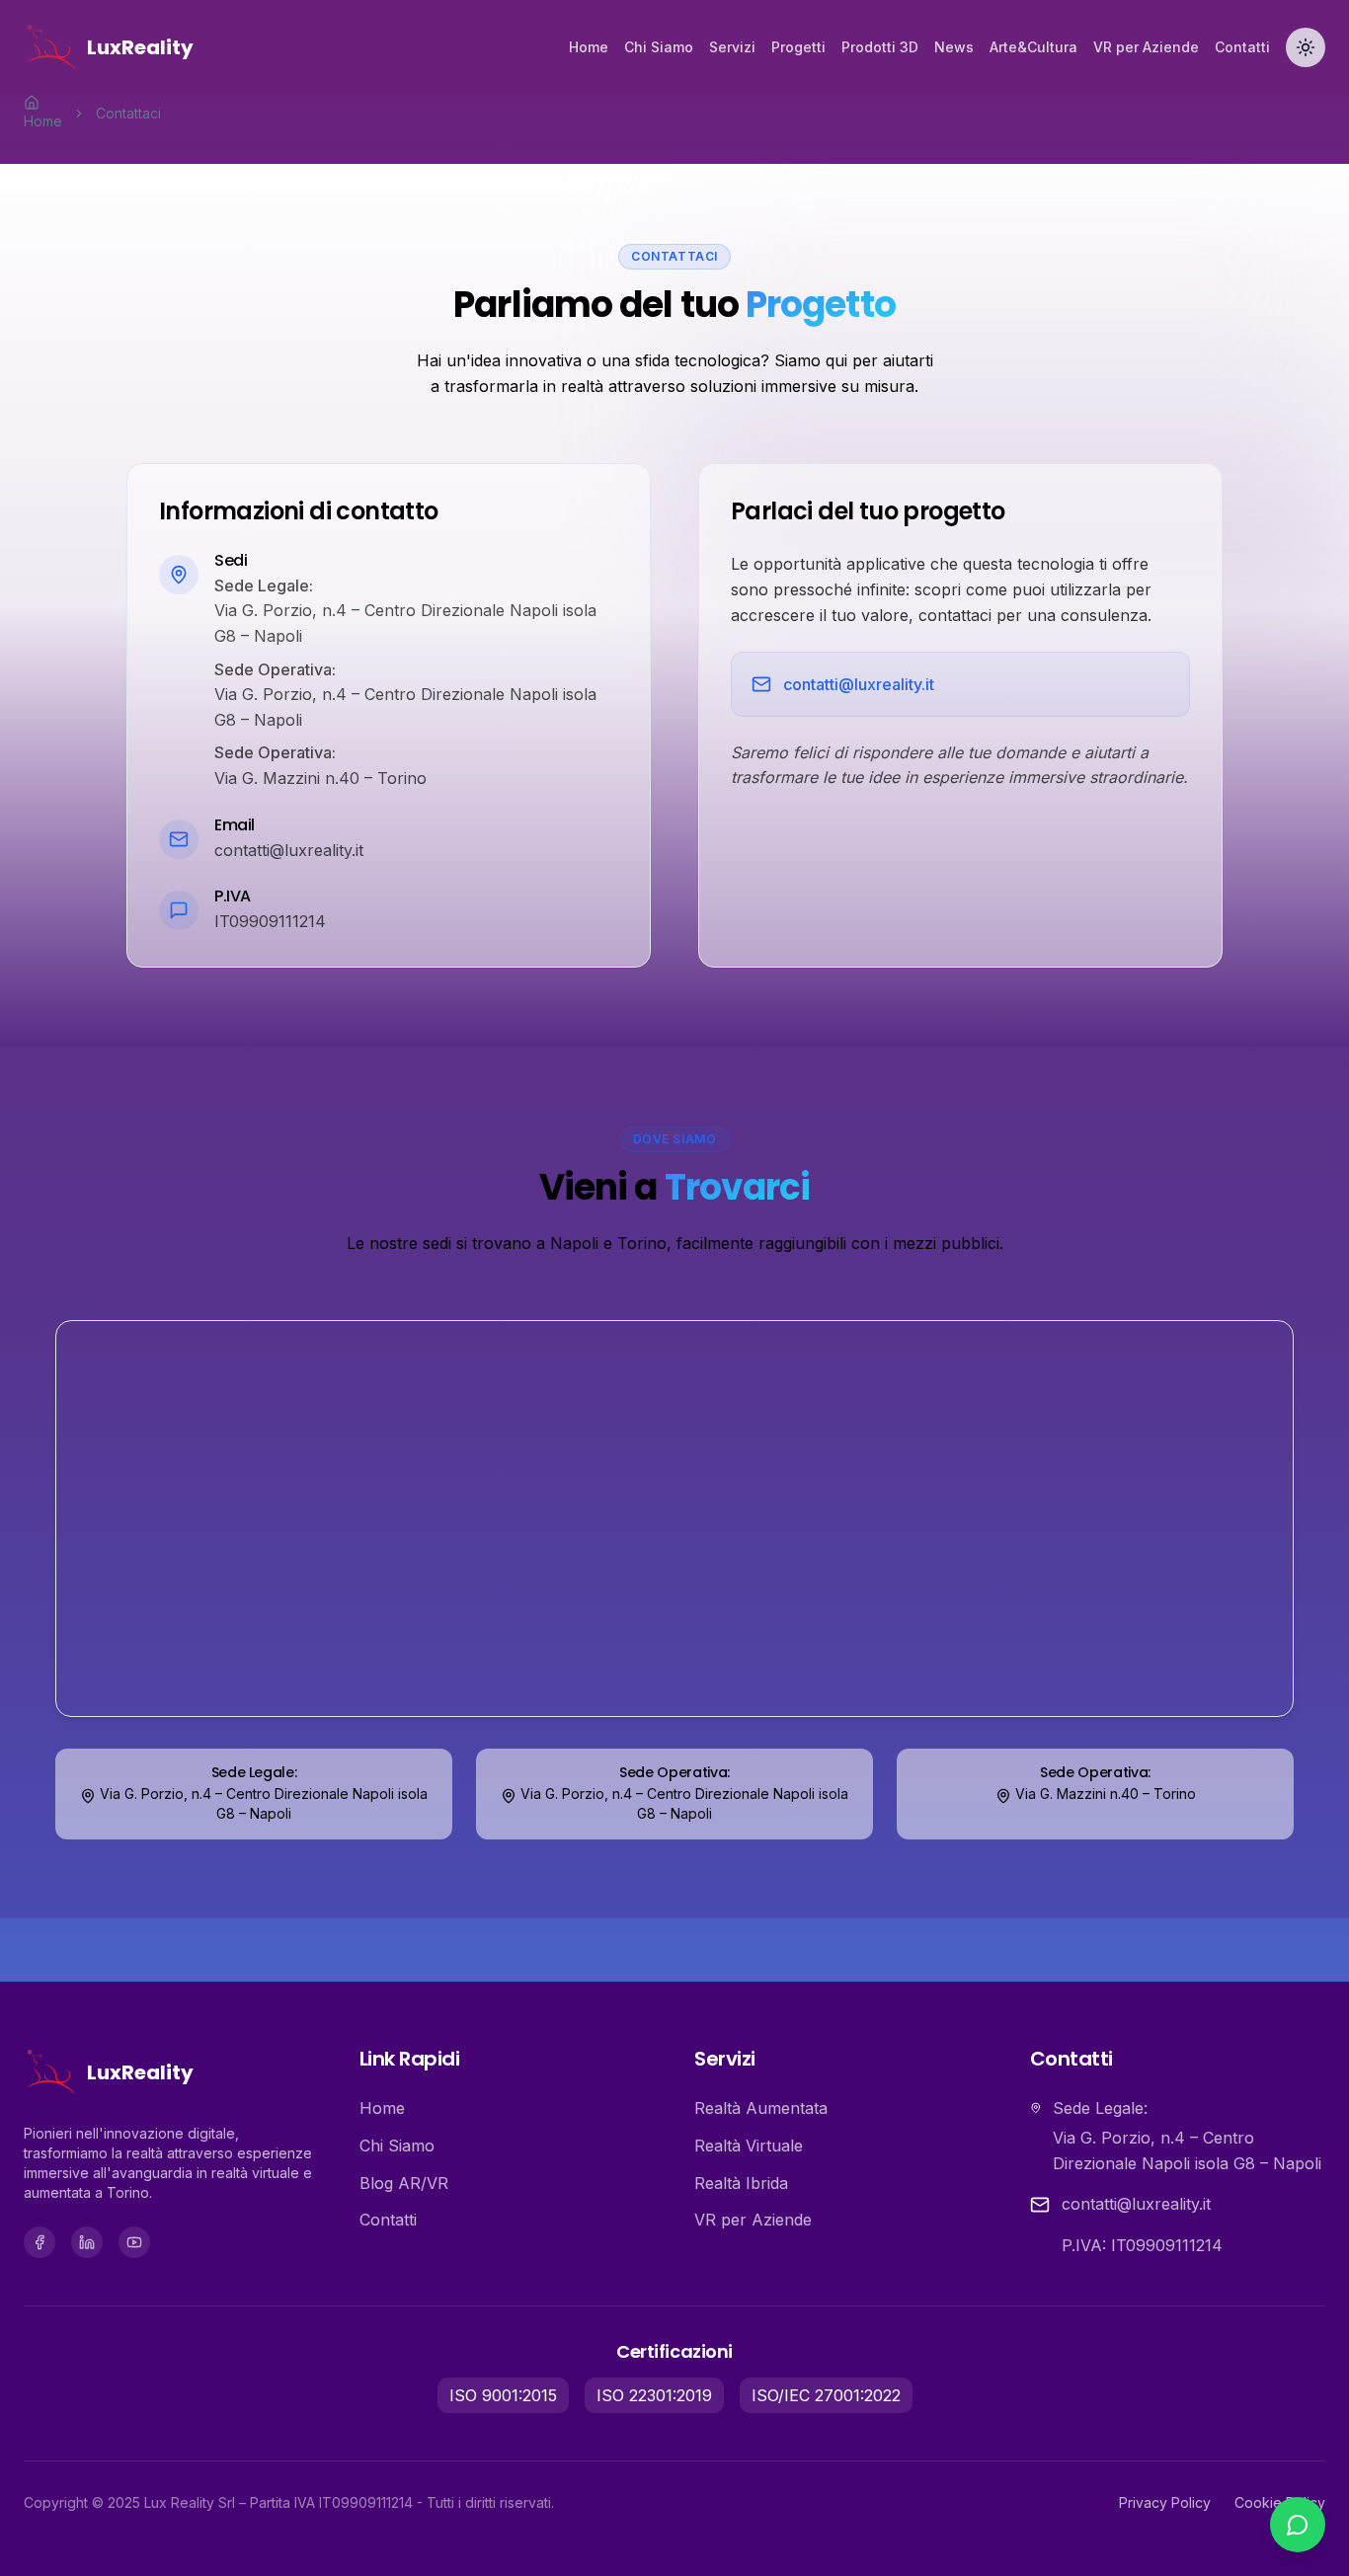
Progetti (798, 47)
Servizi (732, 47)
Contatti (1242, 47)
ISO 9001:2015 (503, 2395)
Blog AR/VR (404, 2183)
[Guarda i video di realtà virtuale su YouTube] (134, 2242)
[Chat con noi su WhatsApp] (1298, 2525)
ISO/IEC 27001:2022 (826, 2395)
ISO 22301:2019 (654, 2395)
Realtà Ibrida (741, 2183)
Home (589, 47)
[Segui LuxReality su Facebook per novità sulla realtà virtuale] (40, 2242)
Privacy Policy (1165, 2502)
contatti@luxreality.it (859, 684)
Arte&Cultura (1033, 47)
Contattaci (128, 113)
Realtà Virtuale (749, 2146)
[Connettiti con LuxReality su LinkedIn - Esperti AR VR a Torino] (87, 2242)
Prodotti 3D (880, 47)
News (954, 47)
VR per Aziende (1146, 47)
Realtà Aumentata (761, 2108)
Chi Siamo (659, 47)
